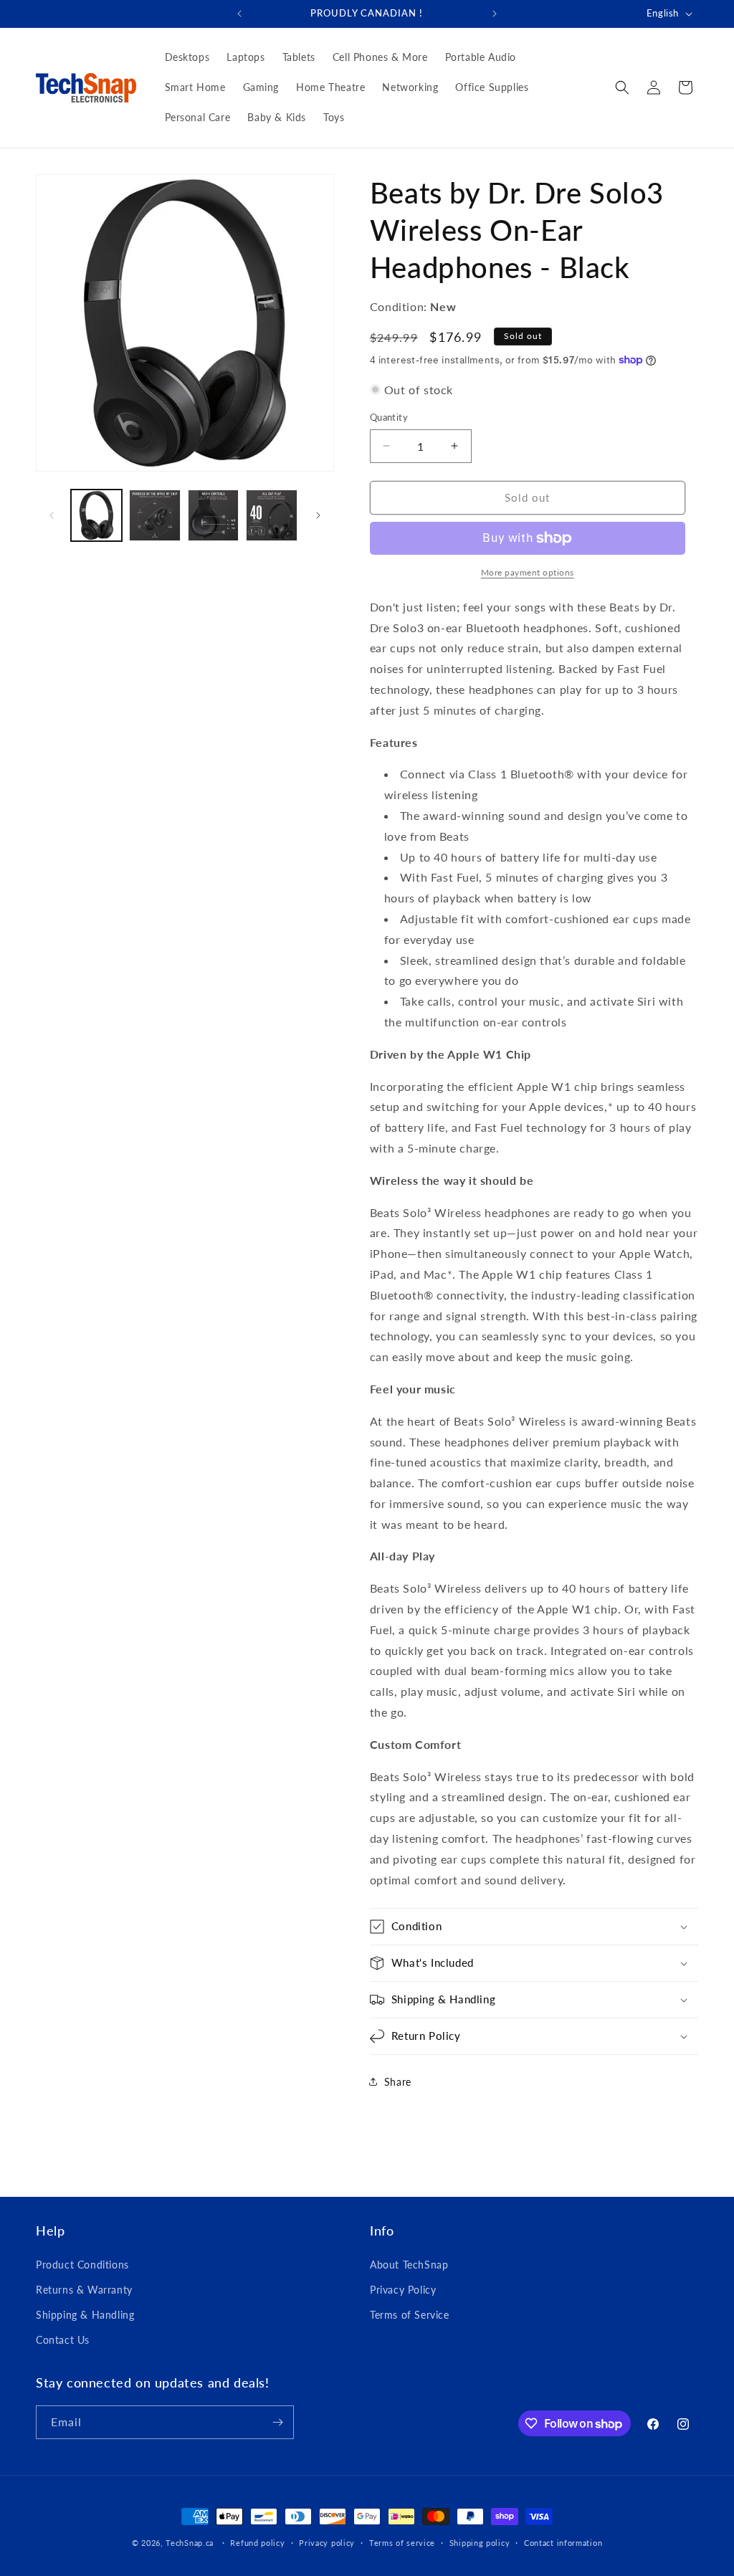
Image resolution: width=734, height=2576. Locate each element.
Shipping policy (480, 2543)
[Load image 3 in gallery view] (213, 515)
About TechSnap (409, 2265)
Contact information (563, 2543)
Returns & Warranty (84, 2290)
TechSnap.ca (190, 2543)
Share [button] (398, 2082)
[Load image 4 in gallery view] (271, 515)
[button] (622, 87)
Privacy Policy (403, 2290)
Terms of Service (410, 2315)
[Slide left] (52, 515)
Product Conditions (82, 2265)
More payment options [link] (528, 572)
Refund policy (257, 2543)
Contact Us (63, 2340)
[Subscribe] (277, 2422)
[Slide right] (318, 515)
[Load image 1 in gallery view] (96, 515)
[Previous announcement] (239, 14)
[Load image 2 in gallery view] (154, 515)
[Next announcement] (495, 14)
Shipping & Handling (85, 2315)
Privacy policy (327, 2543)
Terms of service (402, 2543)
